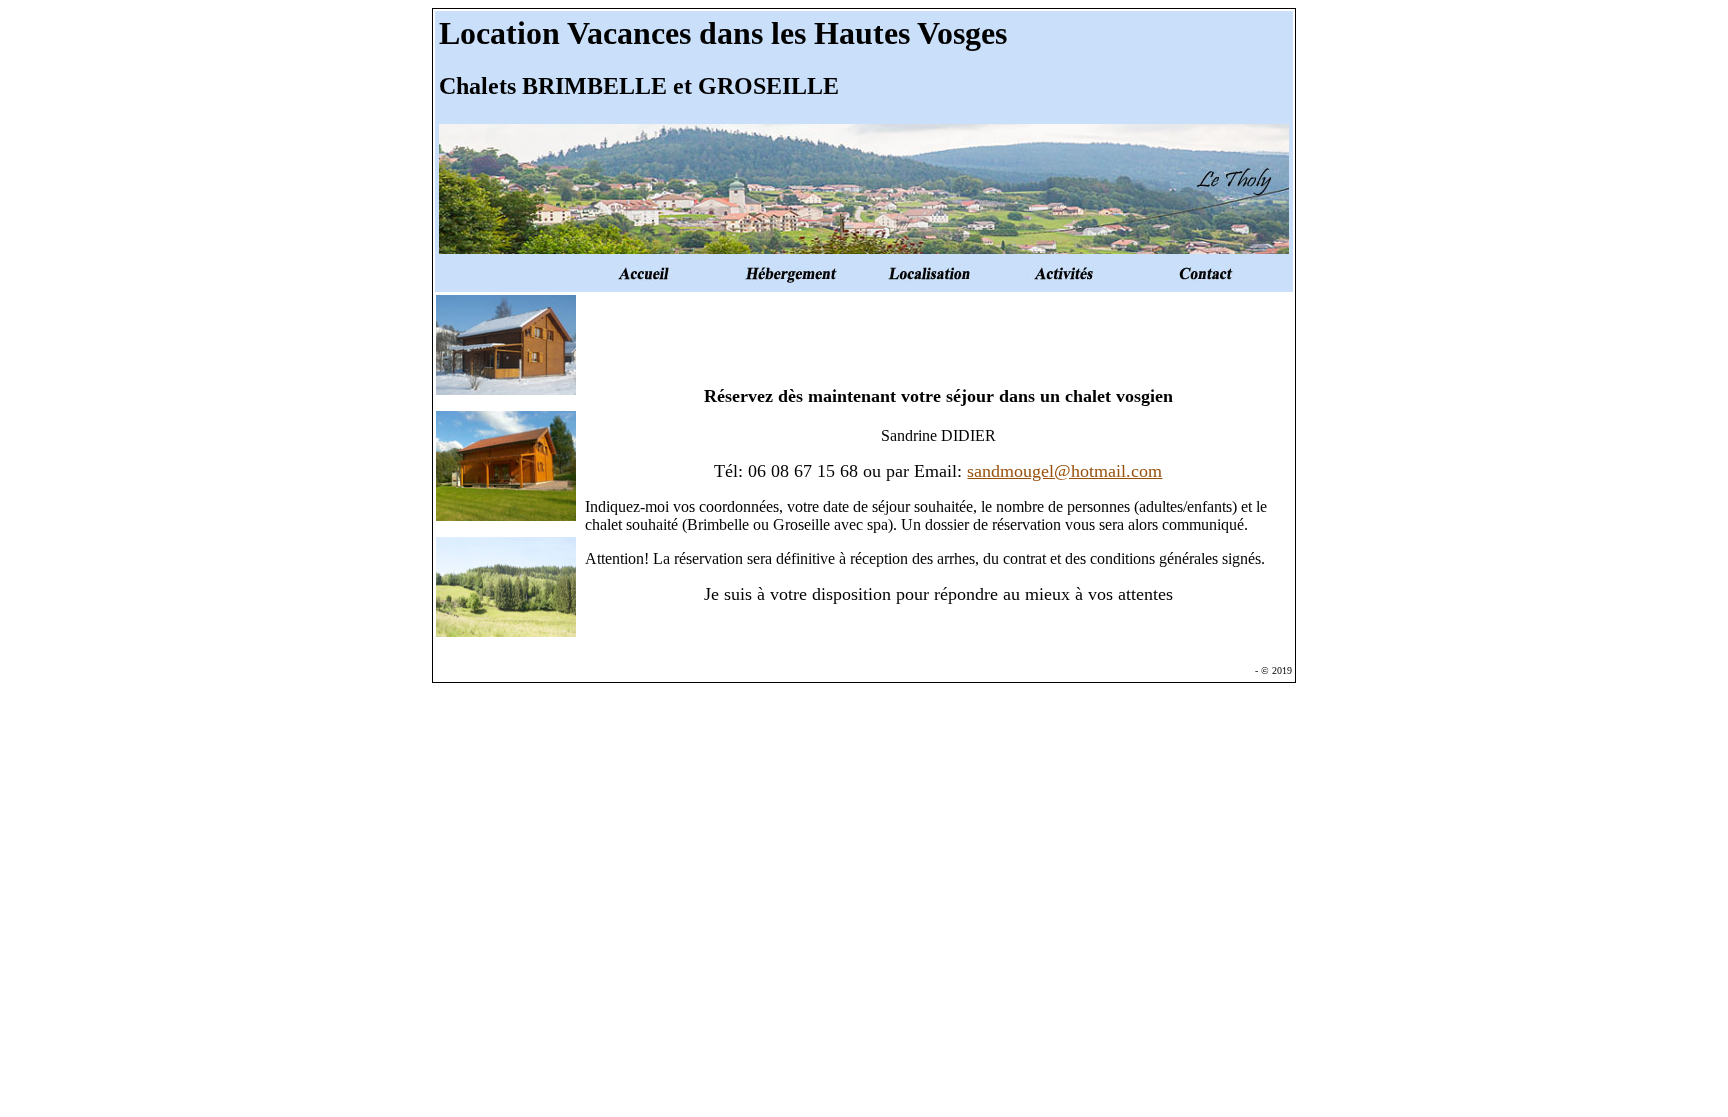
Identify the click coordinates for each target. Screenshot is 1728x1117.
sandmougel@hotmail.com (1064, 471)
